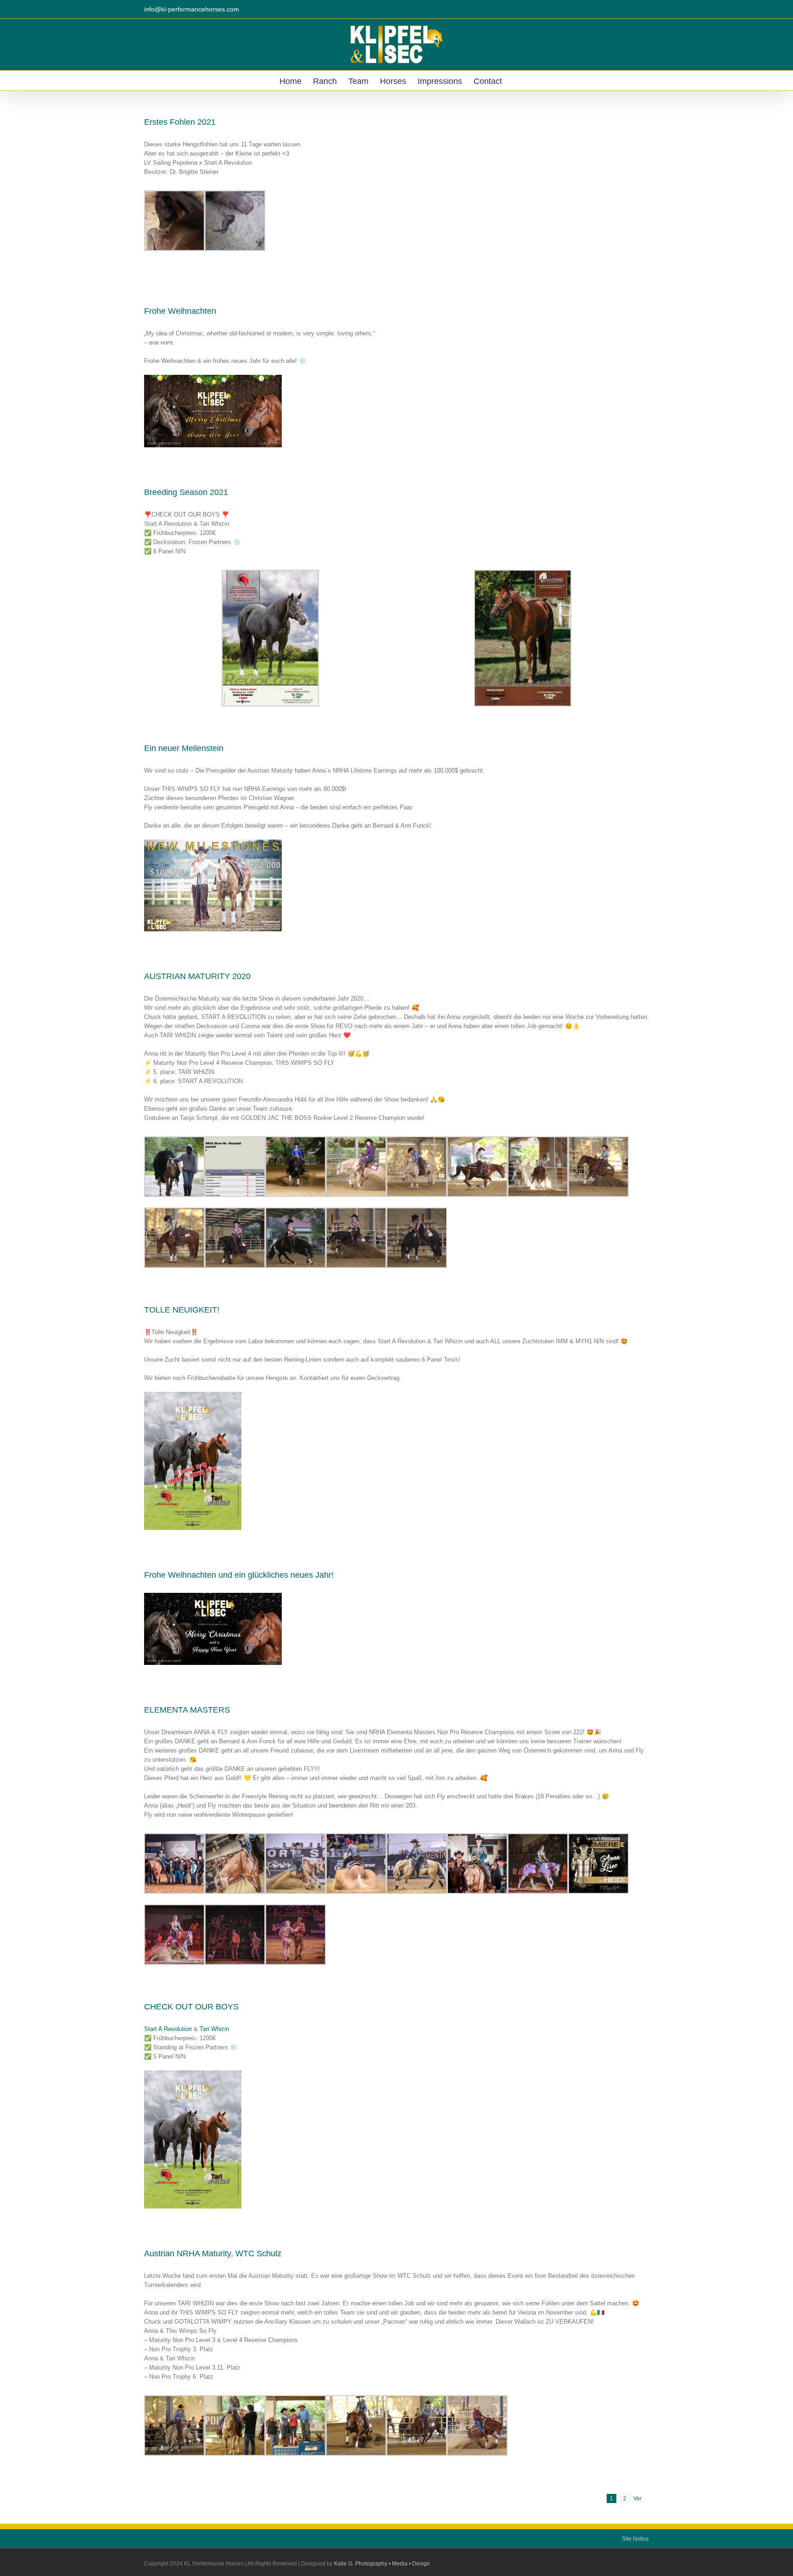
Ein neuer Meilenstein (184, 748)
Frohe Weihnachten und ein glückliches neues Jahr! (239, 1575)
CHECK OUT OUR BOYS (191, 2007)
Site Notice (635, 2539)
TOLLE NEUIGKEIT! (182, 1310)
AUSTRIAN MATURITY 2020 (197, 976)
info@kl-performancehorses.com (192, 9)
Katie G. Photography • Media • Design (382, 2564)
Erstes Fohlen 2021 (180, 122)
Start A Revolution (168, 2029)
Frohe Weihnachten (180, 311)
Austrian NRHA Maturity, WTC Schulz (213, 2253)
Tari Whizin (214, 2029)
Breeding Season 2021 (186, 492)
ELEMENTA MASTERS (187, 1710)
